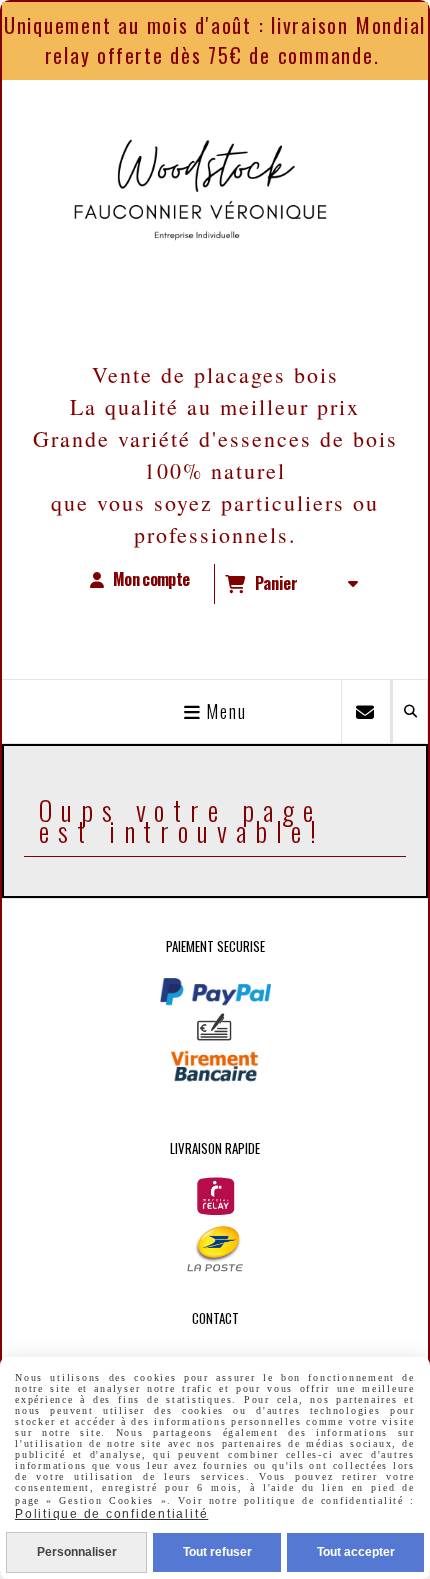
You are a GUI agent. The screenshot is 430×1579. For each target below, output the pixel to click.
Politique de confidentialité (111, 1514)
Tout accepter (356, 1552)
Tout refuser (217, 1552)
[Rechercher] (410, 711)
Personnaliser (77, 1552)
